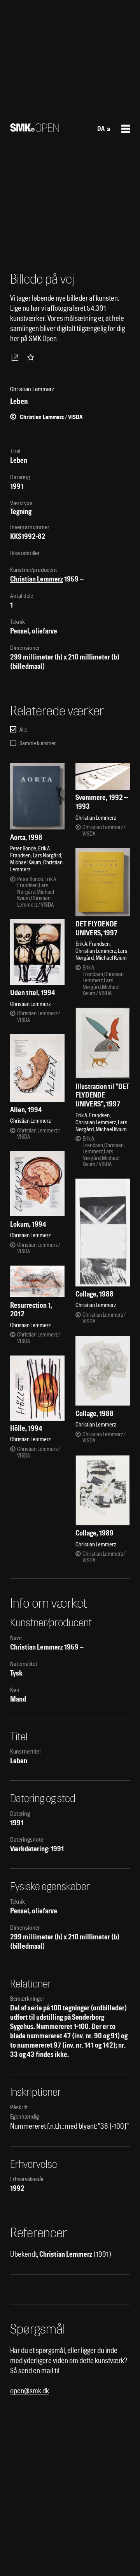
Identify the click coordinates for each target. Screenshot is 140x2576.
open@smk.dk (30, 2391)
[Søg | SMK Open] (34, 129)
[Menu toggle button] (126, 129)
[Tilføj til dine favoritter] (32, 357)
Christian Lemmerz (37, 579)
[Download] (16, 357)
